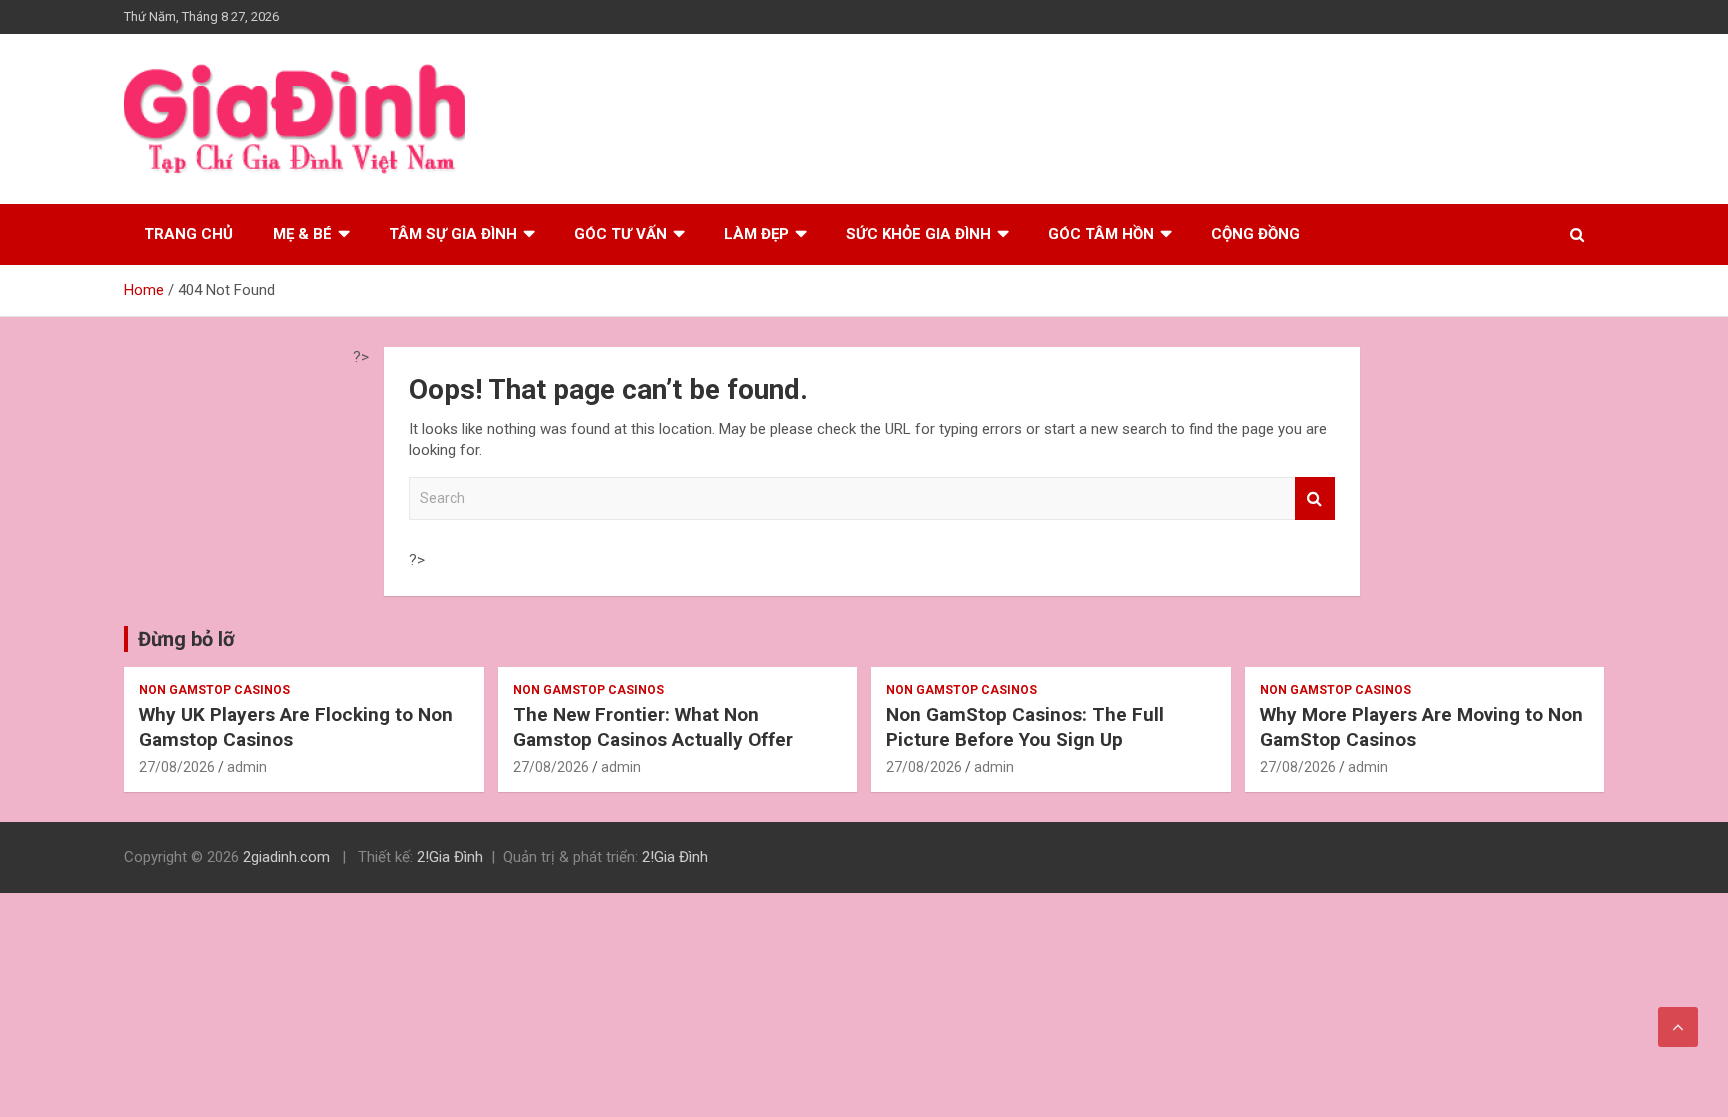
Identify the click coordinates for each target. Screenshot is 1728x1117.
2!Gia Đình (450, 857)
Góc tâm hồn (1101, 234)
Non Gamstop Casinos (214, 690)
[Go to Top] (1678, 1027)
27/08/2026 (177, 767)
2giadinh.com (286, 857)
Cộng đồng (1255, 234)
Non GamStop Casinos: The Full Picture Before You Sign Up (1025, 727)
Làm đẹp (756, 234)
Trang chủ (188, 234)
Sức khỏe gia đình (918, 234)
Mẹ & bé (302, 234)
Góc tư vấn (620, 234)
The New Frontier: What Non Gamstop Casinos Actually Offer (653, 727)
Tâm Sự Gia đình (453, 234)
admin (247, 767)
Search (1315, 498)
